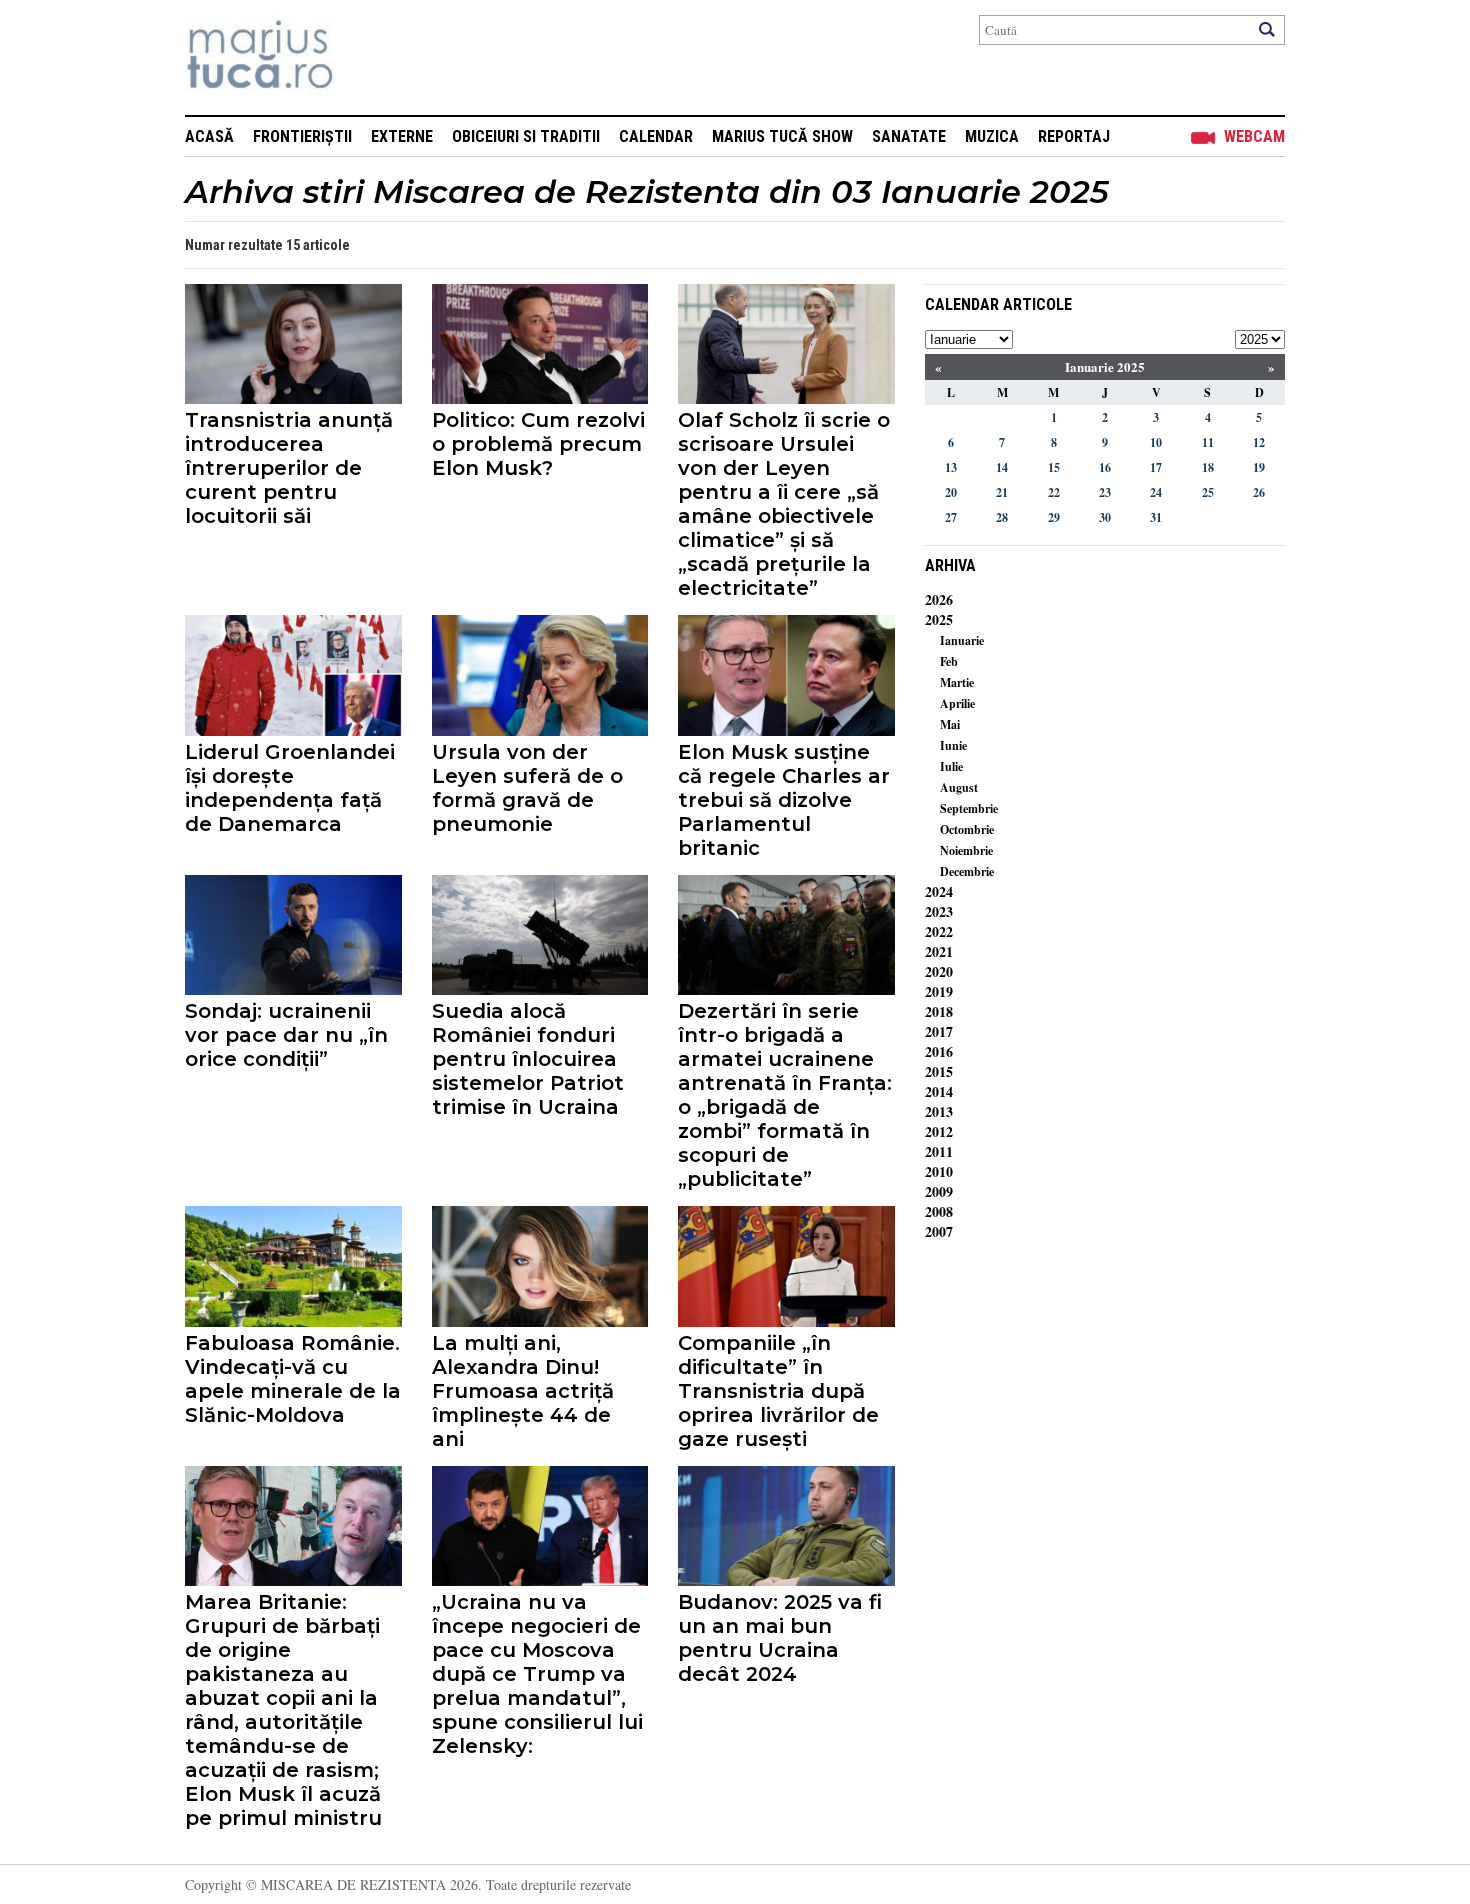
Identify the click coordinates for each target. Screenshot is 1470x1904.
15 (1054, 467)
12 (1259, 442)
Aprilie (957, 703)
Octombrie (967, 829)
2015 (939, 1071)
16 (1105, 467)
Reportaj (1074, 136)
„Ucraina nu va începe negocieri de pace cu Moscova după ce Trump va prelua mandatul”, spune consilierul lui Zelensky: (537, 1674)
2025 (939, 619)
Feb (949, 661)
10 (1156, 442)
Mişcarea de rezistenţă (367, 57)
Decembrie (967, 871)
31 (1156, 517)
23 (1105, 492)
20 (951, 492)
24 (1156, 492)
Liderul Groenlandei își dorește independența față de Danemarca (290, 788)
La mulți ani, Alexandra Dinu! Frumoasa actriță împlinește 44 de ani (523, 1391)
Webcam (1254, 136)
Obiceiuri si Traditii (526, 136)
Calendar (656, 136)
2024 (939, 891)
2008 (939, 1211)
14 (1002, 467)
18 (1208, 467)
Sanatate (909, 136)
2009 (939, 1191)
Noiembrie (966, 850)
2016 (939, 1051)
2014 (939, 1091)
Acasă (209, 136)
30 (1105, 517)
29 (1054, 517)
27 (951, 517)
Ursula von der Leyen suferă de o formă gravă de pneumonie (527, 788)
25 (1208, 492)
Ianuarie (962, 640)
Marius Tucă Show (782, 136)
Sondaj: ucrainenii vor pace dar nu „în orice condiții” (286, 1035)
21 (1002, 492)
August (959, 787)
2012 (939, 1131)
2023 (939, 911)
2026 (939, 599)
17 (1156, 467)
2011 (939, 1151)
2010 (939, 1171)
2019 (939, 991)
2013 (939, 1111)
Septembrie (969, 808)
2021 (939, 951)
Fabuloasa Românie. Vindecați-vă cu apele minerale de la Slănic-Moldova (293, 1379)
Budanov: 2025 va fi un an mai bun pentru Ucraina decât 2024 (780, 1638)
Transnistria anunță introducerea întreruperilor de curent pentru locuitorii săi (289, 468)
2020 (939, 971)
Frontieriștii (302, 136)
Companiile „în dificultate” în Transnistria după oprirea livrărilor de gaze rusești (778, 1391)
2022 (939, 931)
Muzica (992, 136)
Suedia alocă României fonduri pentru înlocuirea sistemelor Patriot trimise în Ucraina (528, 1059)
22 (1054, 492)
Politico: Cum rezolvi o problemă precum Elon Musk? (538, 444)
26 (1259, 492)
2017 (939, 1031)
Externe (402, 136)
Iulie (951, 766)
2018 (939, 1011)
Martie (957, 682)
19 (1259, 467)
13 (951, 467)
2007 (939, 1231)
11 (1208, 442)
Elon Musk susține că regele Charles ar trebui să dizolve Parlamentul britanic (784, 800)
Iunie (953, 745)
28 (1002, 517)
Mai (950, 724)
